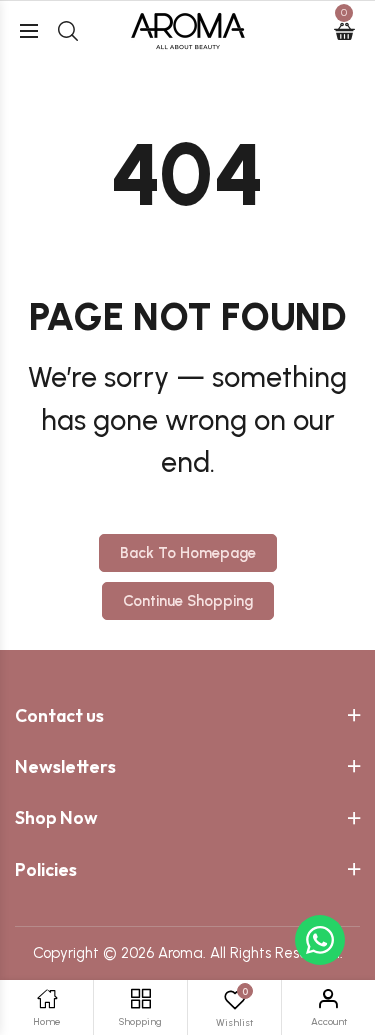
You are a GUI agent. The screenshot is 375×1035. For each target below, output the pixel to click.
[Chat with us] (320, 940)
